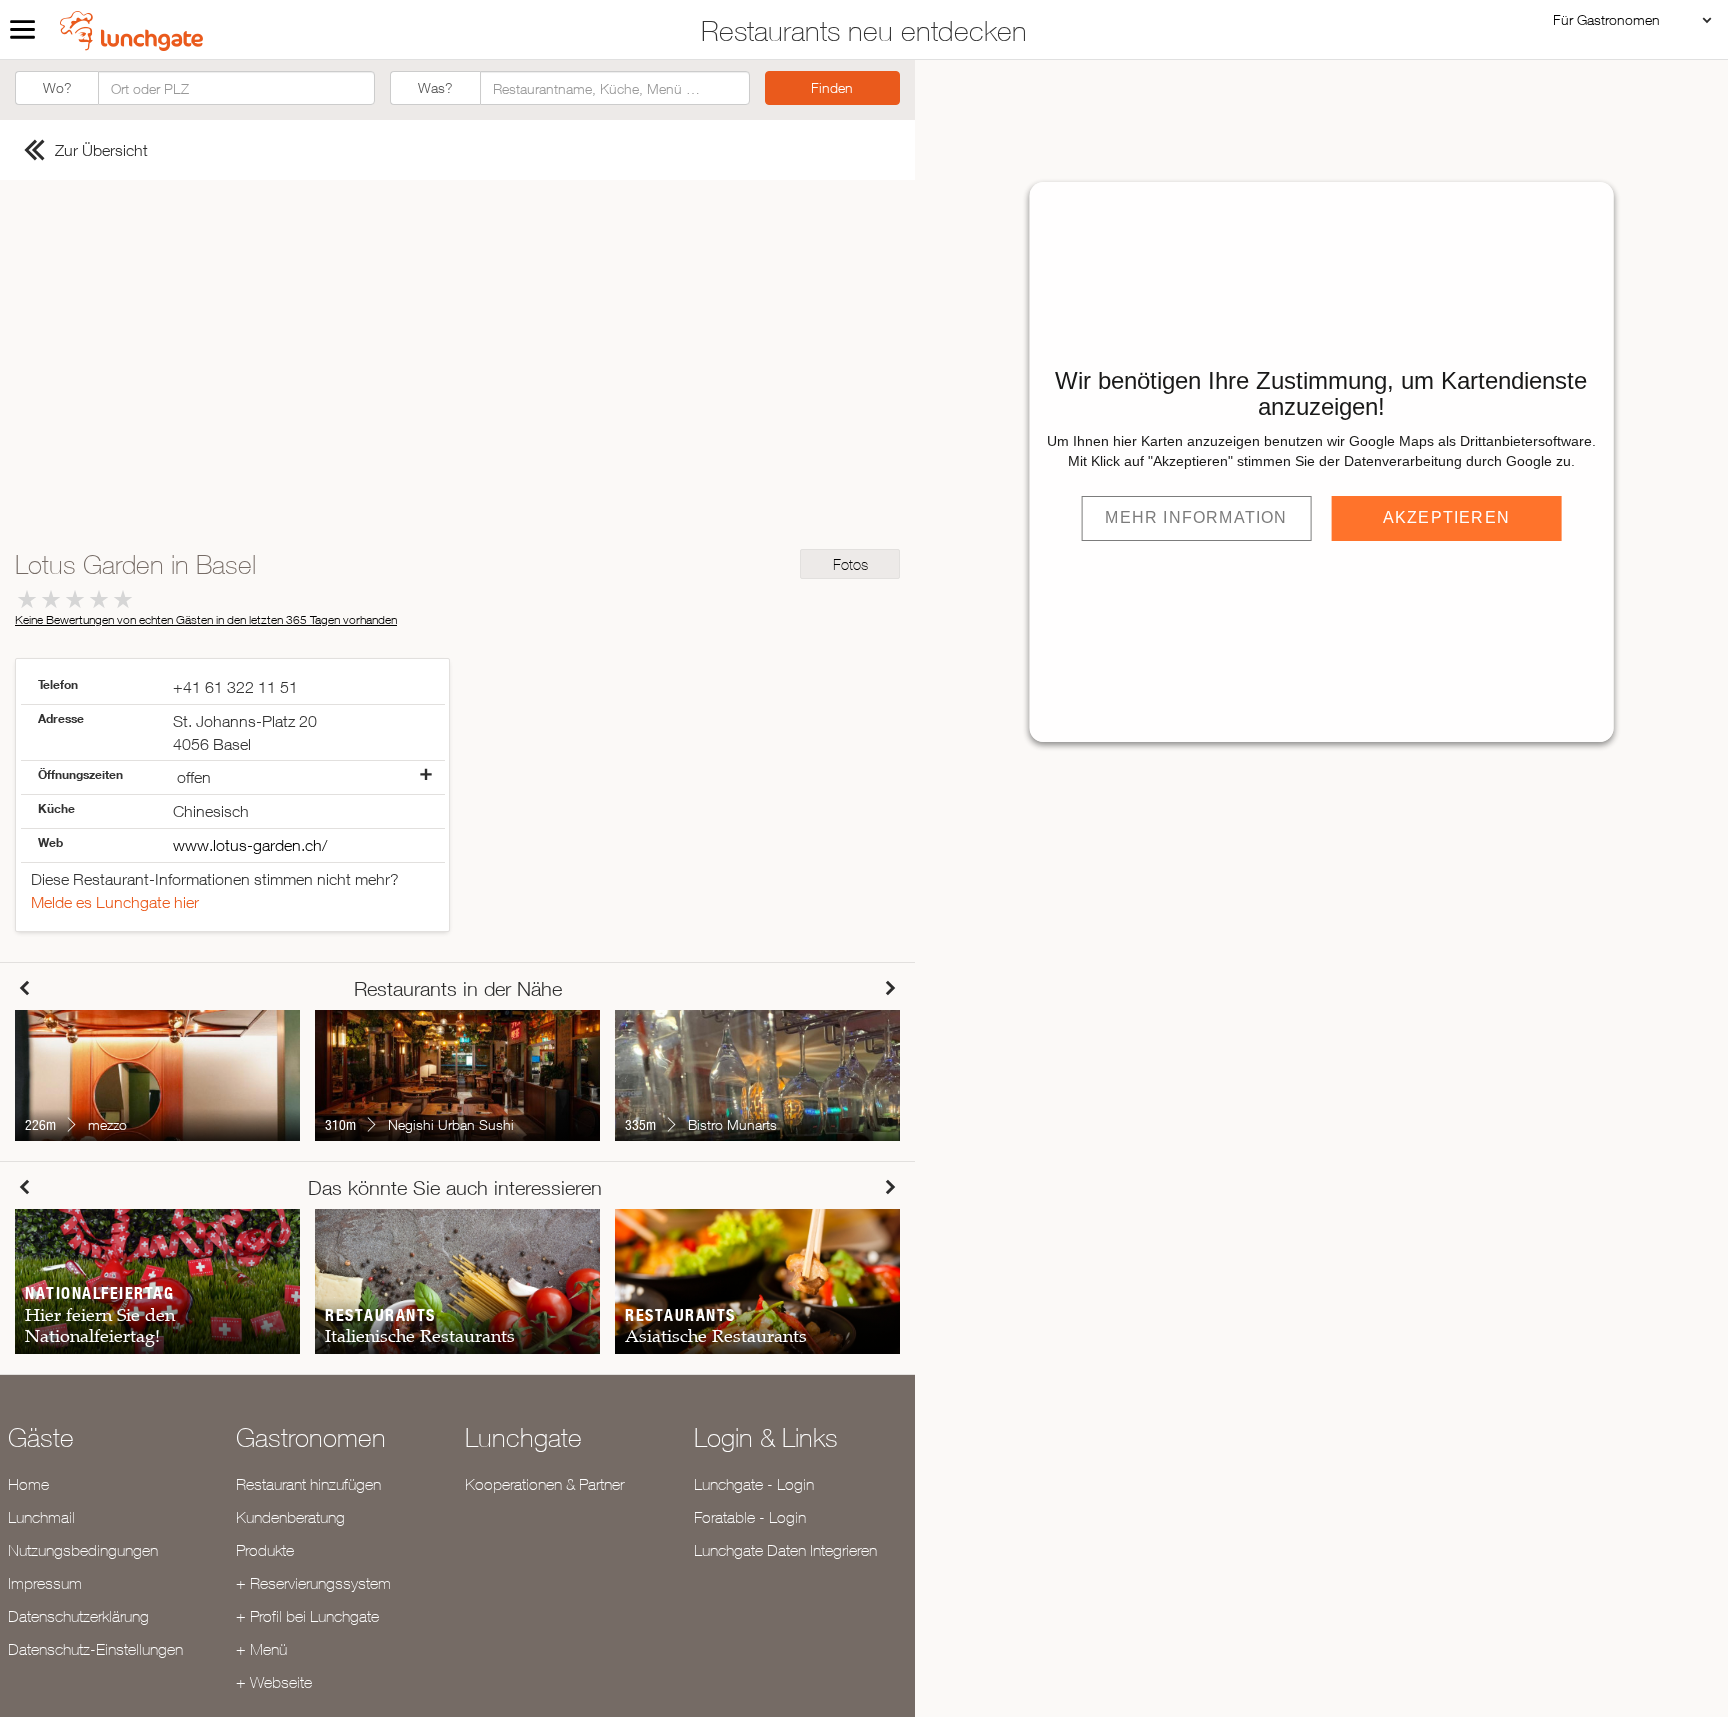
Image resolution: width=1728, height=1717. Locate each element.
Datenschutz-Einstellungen (95, 1649)
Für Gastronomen (1606, 19)
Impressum (45, 1583)
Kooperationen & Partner (544, 1484)
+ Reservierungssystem (313, 1583)
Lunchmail (41, 1517)
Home (28, 1484)
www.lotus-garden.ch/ (250, 845)
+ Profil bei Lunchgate (307, 1616)
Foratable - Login (750, 1517)
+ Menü (261, 1649)
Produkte (265, 1550)
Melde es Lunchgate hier (115, 902)
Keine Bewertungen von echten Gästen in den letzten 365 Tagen (206, 619)
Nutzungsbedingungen (83, 1550)
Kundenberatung (290, 1517)
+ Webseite (274, 1682)
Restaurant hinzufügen (308, 1484)
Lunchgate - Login (754, 1484)
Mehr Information (1196, 517)
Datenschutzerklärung (78, 1616)
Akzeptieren (1446, 517)
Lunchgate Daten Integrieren (785, 1550)
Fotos (850, 564)
